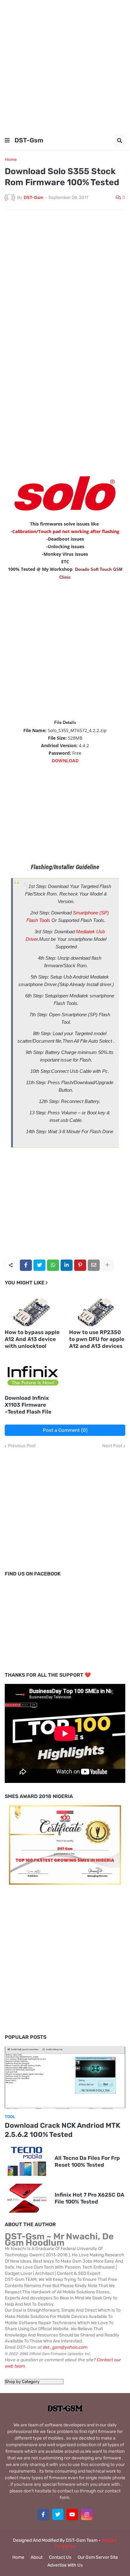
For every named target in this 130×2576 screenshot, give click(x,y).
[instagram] (87, 2514)
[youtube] (72, 2514)
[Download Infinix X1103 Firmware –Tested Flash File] (33, 1375)
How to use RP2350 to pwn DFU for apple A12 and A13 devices (97, 1339)
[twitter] (58, 2514)
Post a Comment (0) (65, 1430)
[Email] (94, 1265)
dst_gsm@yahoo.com (65, 2347)
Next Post (112, 1446)
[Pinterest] (80, 1265)
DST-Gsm (29, 140)
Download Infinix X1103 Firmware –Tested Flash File (28, 1405)
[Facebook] (26, 1265)
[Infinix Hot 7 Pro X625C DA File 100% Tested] (27, 2198)
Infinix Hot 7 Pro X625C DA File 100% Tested (89, 2198)
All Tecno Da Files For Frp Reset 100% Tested (87, 2161)
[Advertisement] (65, 65)
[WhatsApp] (53, 1265)
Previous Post (22, 1446)
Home (11, 160)
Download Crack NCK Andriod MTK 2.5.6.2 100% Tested (62, 2130)
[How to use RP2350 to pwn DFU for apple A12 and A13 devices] (97, 1309)
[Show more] (107, 1265)
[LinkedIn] (67, 1265)
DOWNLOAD (65, 761)
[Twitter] (39, 1265)
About (37, 2557)
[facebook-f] (43, 2514)
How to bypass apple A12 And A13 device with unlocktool (32, 1339)
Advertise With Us (65, 2565)
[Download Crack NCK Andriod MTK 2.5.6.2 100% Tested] (65, 2077)
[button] (7, 141)
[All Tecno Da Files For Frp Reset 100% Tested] (27, 2161)
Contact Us (60, 2557)
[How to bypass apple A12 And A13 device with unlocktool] (33, 1309)
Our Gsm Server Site (98, 2557)
